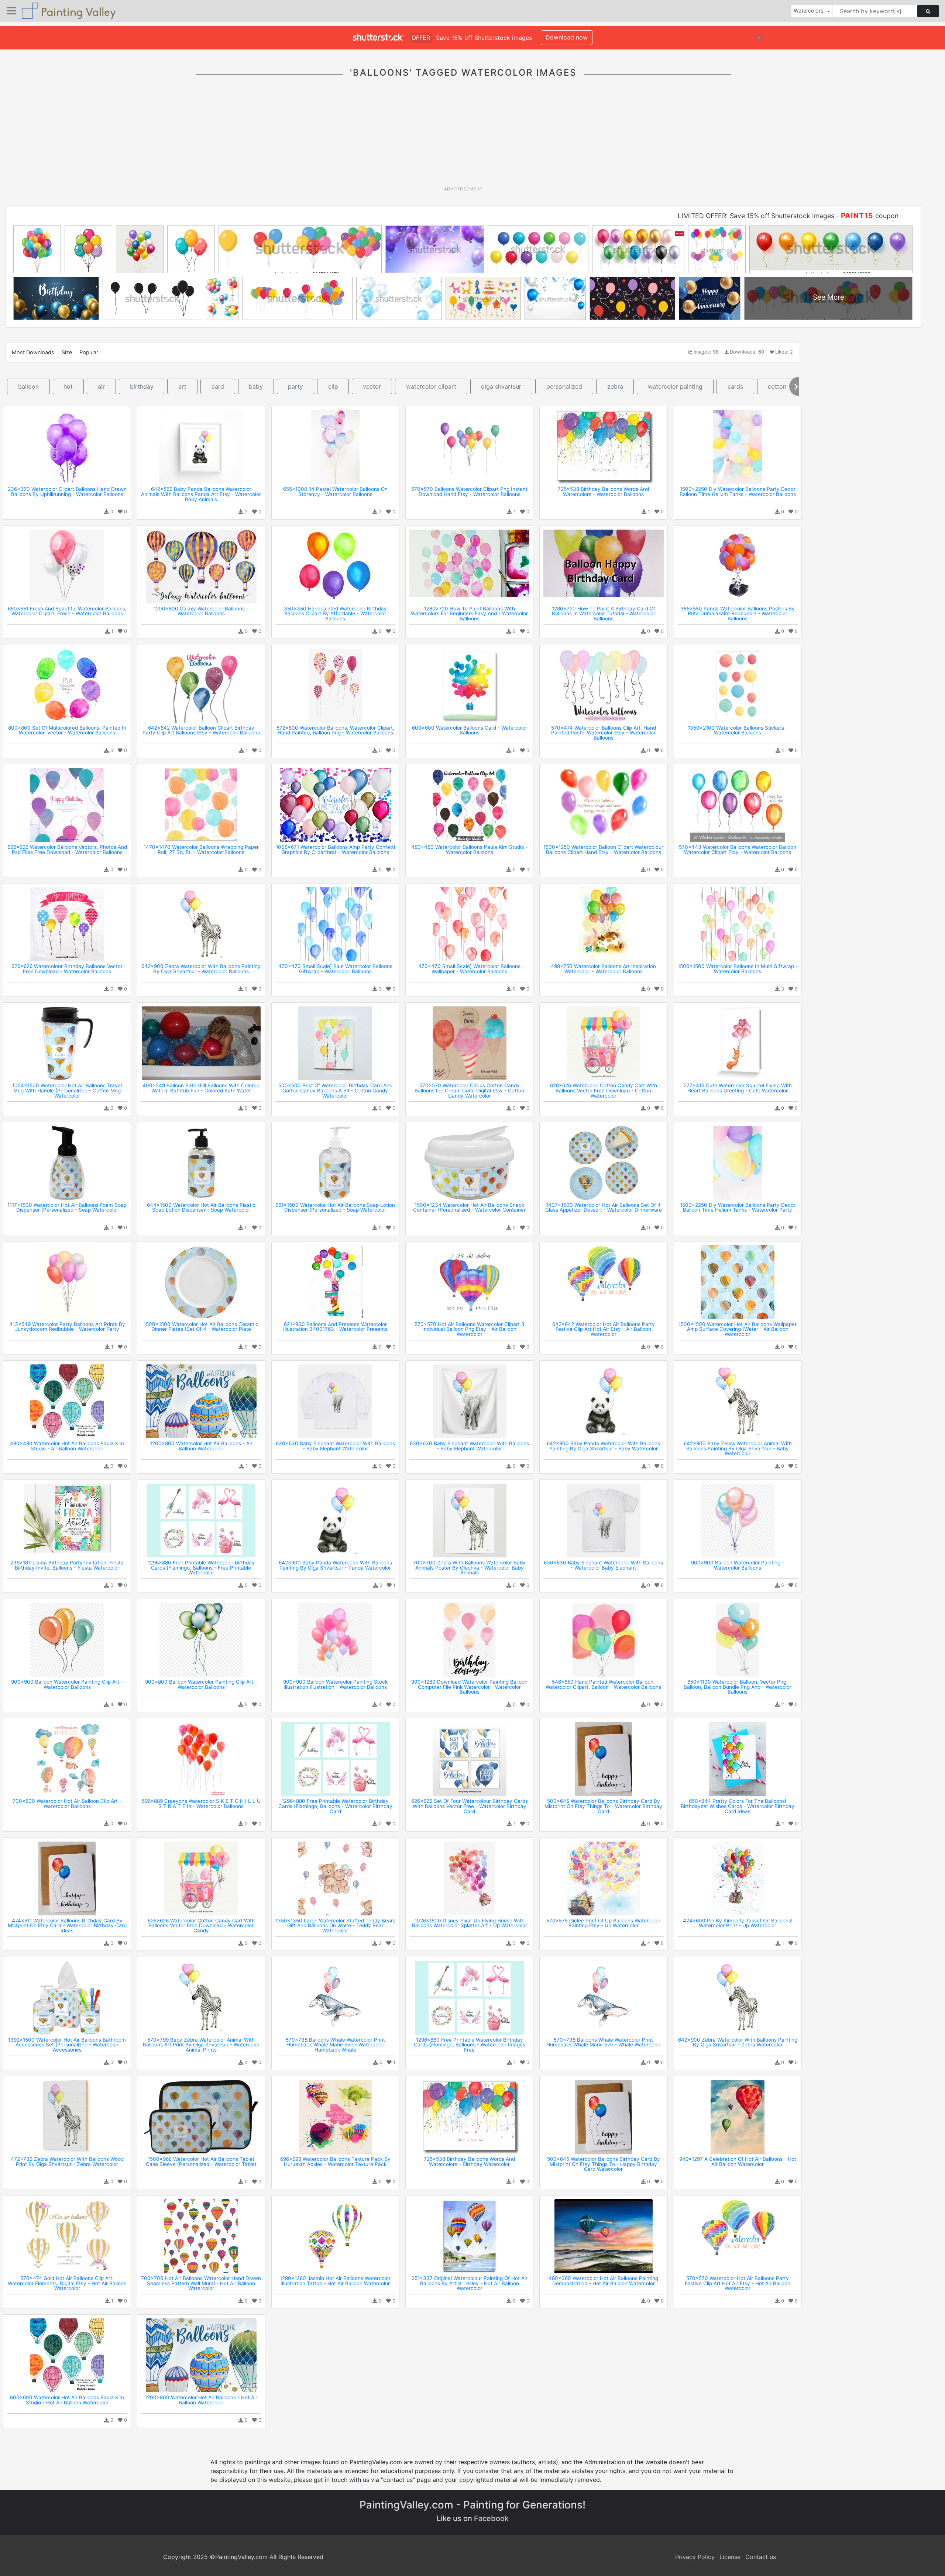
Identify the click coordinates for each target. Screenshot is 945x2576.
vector (372, 386)
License (730, 2557)
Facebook (491, 2518)
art (182, 386)
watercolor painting (675, 386)
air (101, 386)
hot (68, 386)
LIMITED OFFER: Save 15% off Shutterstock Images (756, 216)
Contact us (761, 2557)
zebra (615, 386)
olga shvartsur (501, 386)
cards (735, 386)
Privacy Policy (695, 2557)
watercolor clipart (431, 386)
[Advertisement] (463, 136)
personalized (564, 386)
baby (256, 386)
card (218, 386)
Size (67, 352)
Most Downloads (33, 352)
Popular (89, 352)
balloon (28, 386)
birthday (142, 386)
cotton (777, 386)
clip (333, 386)
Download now (567, 37)
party (295, 386)
